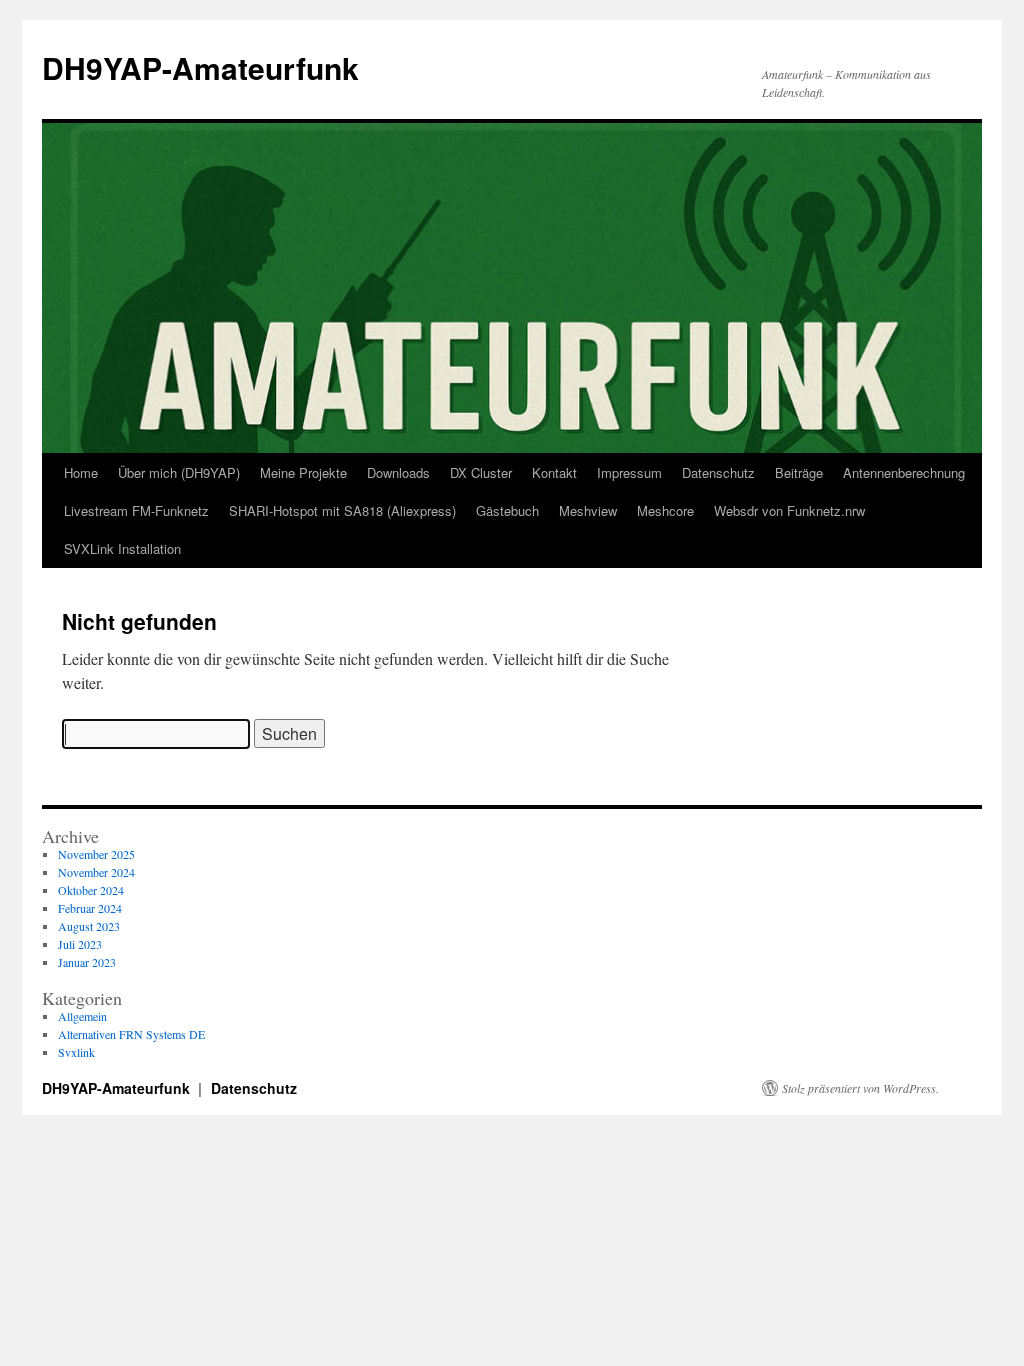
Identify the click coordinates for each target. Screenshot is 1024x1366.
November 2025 (96, 854)
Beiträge (799, 472)
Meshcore (665, 510)
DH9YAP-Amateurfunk (200, 67)
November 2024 (96, 872)
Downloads (398, 472)
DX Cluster (481, 472)
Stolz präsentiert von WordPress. (860, 1088)
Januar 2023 (87, 962)
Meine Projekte (303, 472)
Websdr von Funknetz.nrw (789, 510)
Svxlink (76, 1052)
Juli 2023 (80, 944)
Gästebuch (507, 510)
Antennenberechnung (904, 472)
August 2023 (89, 926)
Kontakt (554, 472)
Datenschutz (718, 472)
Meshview (588, 510)
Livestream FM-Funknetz (136, 510)
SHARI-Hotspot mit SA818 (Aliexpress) (342, 510)
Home (81, 472)
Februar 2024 (90, 908)
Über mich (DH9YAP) (179, 472)
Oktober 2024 (91, 890)
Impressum (629, 472)
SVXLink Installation (122, 548)
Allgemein (82, 1016)
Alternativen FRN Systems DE (131, 1034)
